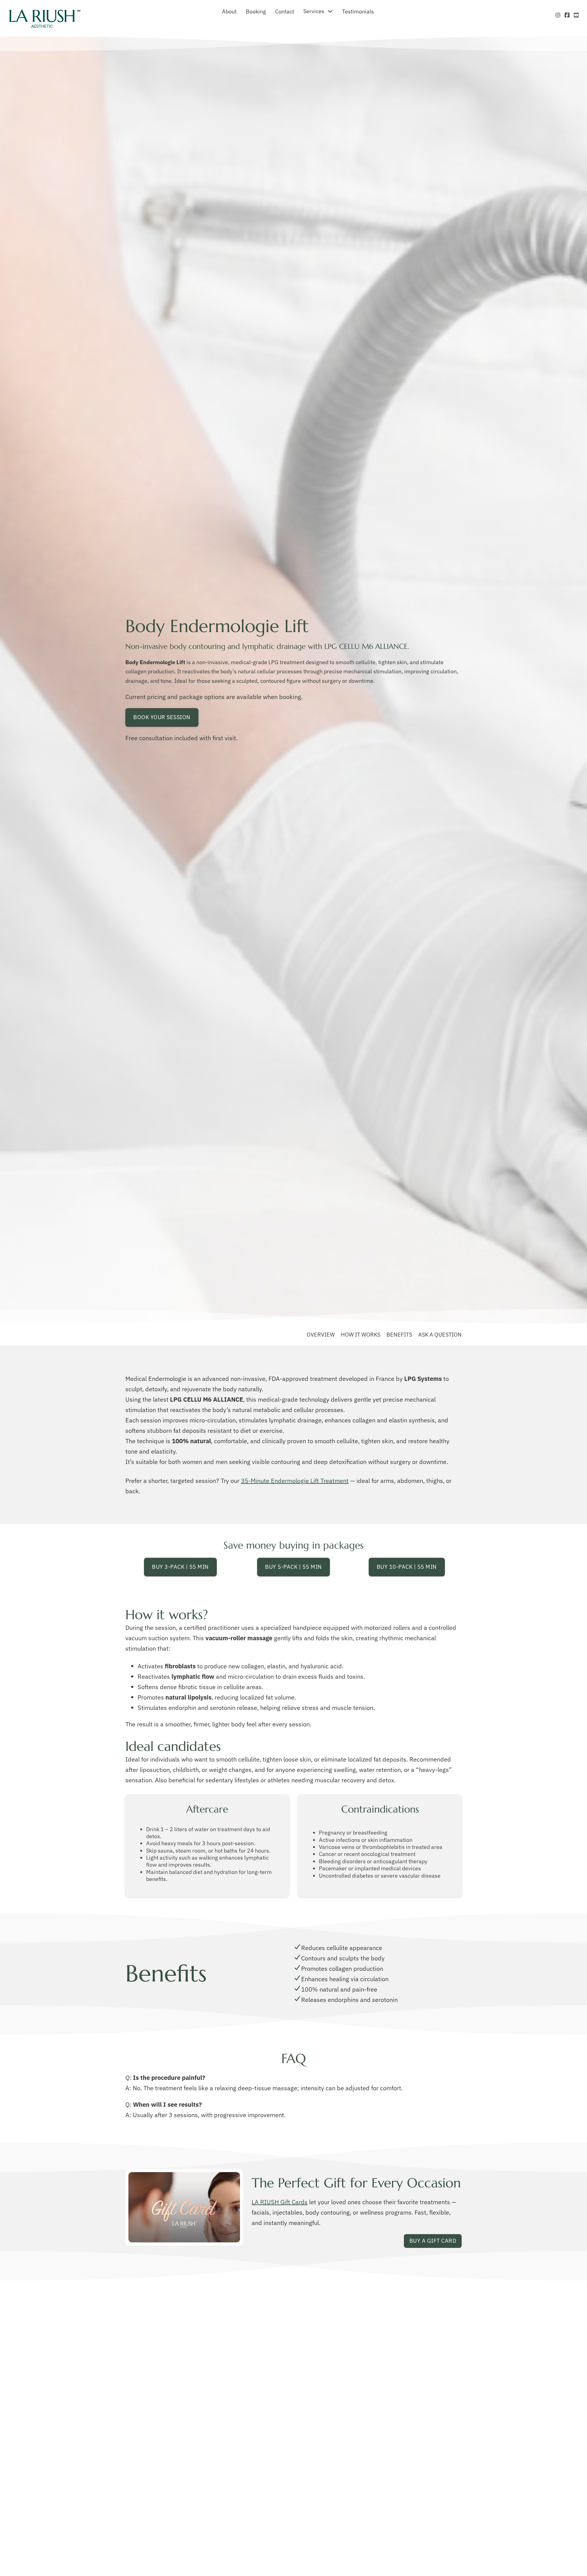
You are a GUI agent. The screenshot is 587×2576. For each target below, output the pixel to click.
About (229, 11)
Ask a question (440, 1335)
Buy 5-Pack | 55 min (293, 1567)
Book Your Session (162, 717)
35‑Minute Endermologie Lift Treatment (295, 1481)
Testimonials (358, 11)
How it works (361, 1335)
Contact (285, 11)
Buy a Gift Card (433, 2241)
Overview (321, 1335)
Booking (256, 11)
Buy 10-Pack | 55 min (407, 1567)
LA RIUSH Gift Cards (280, 2202)
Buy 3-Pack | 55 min (180, 1567)
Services (314, 11)
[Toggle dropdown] (330, 11)
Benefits (399, 1335)
